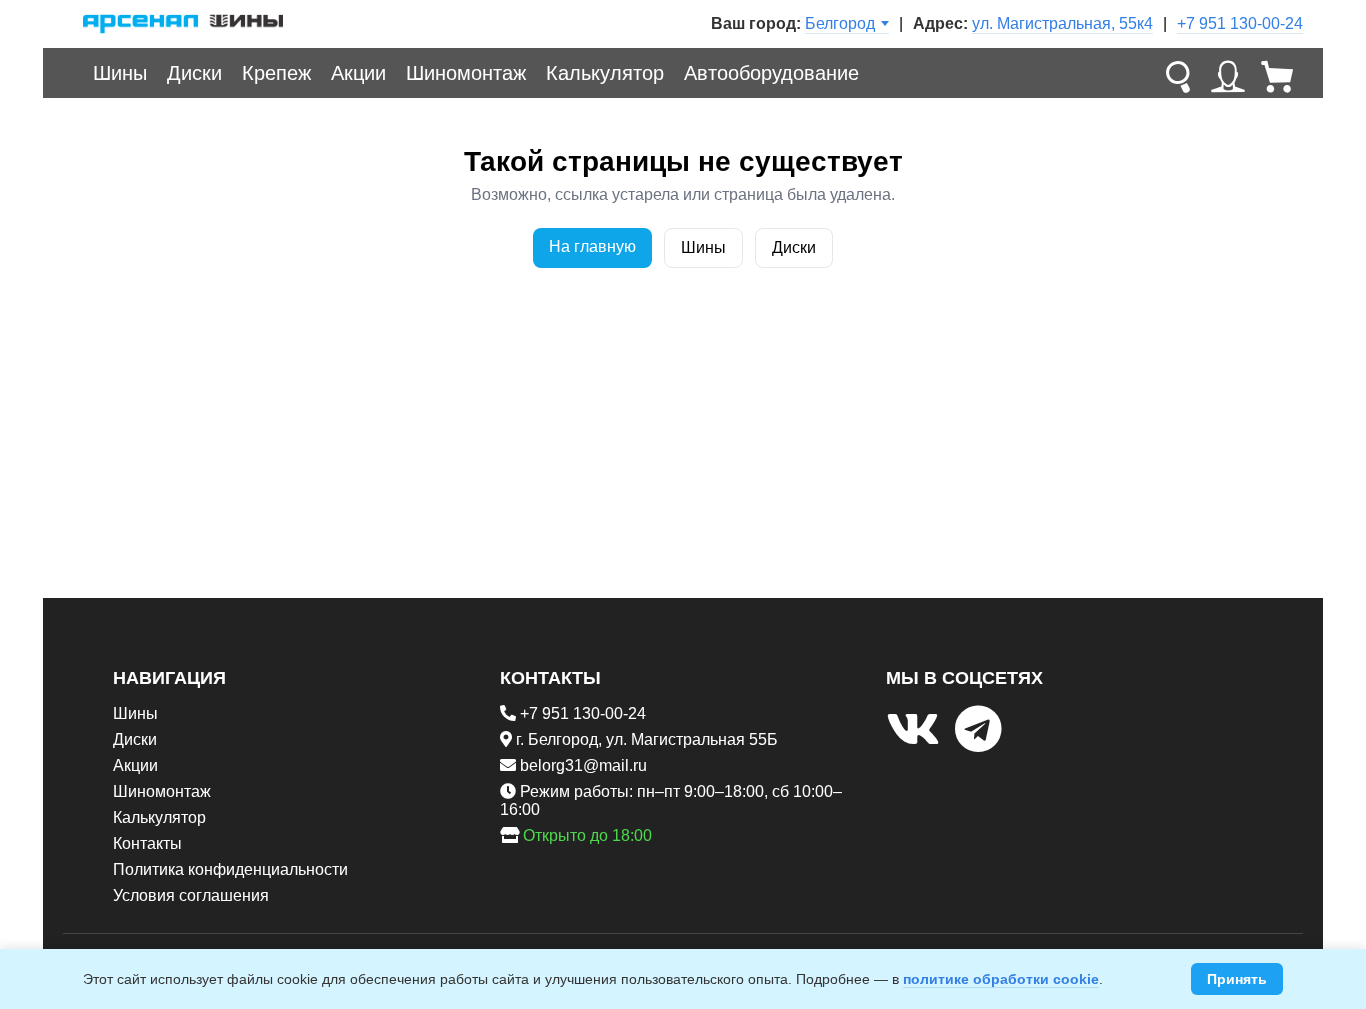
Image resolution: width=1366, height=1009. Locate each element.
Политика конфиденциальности (230, 869)
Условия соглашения (191, 895)
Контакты (147, 843)
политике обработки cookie (1001, 979)
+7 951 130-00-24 (1240, 23)
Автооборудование (771, 73)
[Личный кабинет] (1228, 73)
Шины (120, 73)
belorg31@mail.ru (583, 765)
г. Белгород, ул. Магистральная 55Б (647, 739)
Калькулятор (605, 73)
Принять (1237, 979)
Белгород (840, 23)
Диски (194, 73)
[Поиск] (1178, 73)
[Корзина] (1278, 73)
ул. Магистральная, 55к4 (1062, 23)
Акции (358, 73)
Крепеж (276, 73)
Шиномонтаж (466, 73)
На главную (592, 246)
